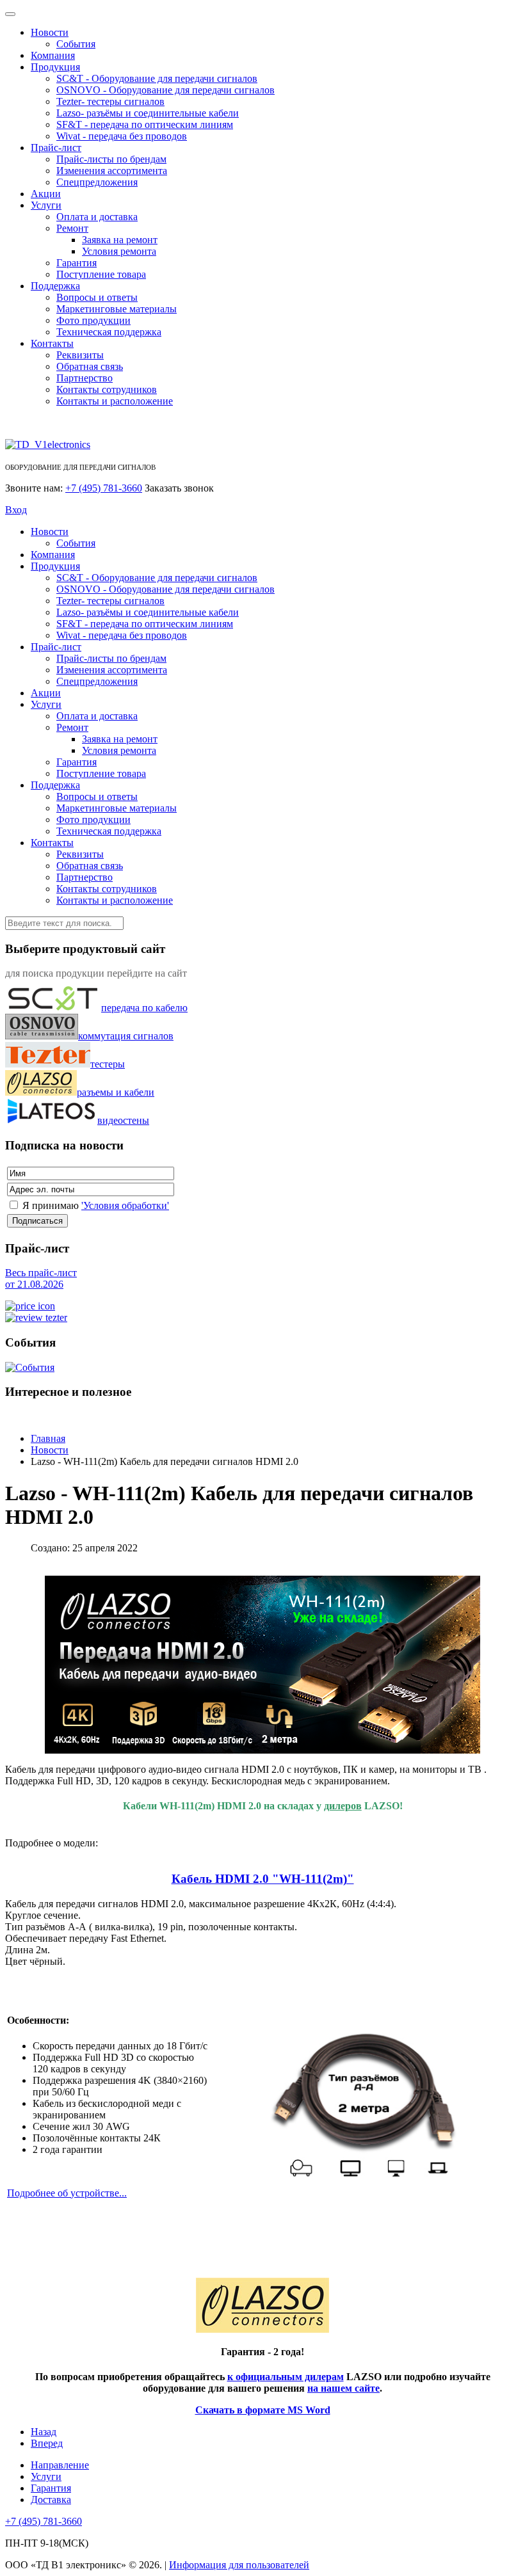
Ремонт (72, 228)
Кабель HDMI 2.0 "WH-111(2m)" (263, 1879)
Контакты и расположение (115, 401)
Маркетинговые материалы (117, 309)
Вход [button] (16, 510)
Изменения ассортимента (112, 171)
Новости (50, 32)
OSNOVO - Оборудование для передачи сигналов (166, 90)
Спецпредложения (97, 182)
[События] (30, 1367)
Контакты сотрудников (107, 389)
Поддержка (55, 286)
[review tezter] (36, 1317)
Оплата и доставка (97, 217)
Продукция (55, 67)
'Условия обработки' (125, 1205)
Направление (60, 2465)
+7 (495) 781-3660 (104, 488)
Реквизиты (80, 355)
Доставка (51, 2500)
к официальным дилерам (286, 2377)
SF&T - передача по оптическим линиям (145, 124)
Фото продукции (93, 320)
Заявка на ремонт (120, 240)
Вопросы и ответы (97, 297)
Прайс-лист (56, 148)
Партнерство (85, 378)
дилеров (343, 1806)
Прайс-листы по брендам (111, 159)
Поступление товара (101, 274)
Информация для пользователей (239, 2565)
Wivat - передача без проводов (122, 136)
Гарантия (77, 263)
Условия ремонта (119, 251)
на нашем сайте (343, 2388)
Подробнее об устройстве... (67, 2193)
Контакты (52, 343)
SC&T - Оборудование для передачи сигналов (157, 78)
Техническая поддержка (109, 332)
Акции (46, 194)
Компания (53, 55)
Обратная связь (90, 366)
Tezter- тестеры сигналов (110, 101)
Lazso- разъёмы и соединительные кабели (148, 113)
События (76, 44)
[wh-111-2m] (365, 2105)
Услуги (46, 205)
